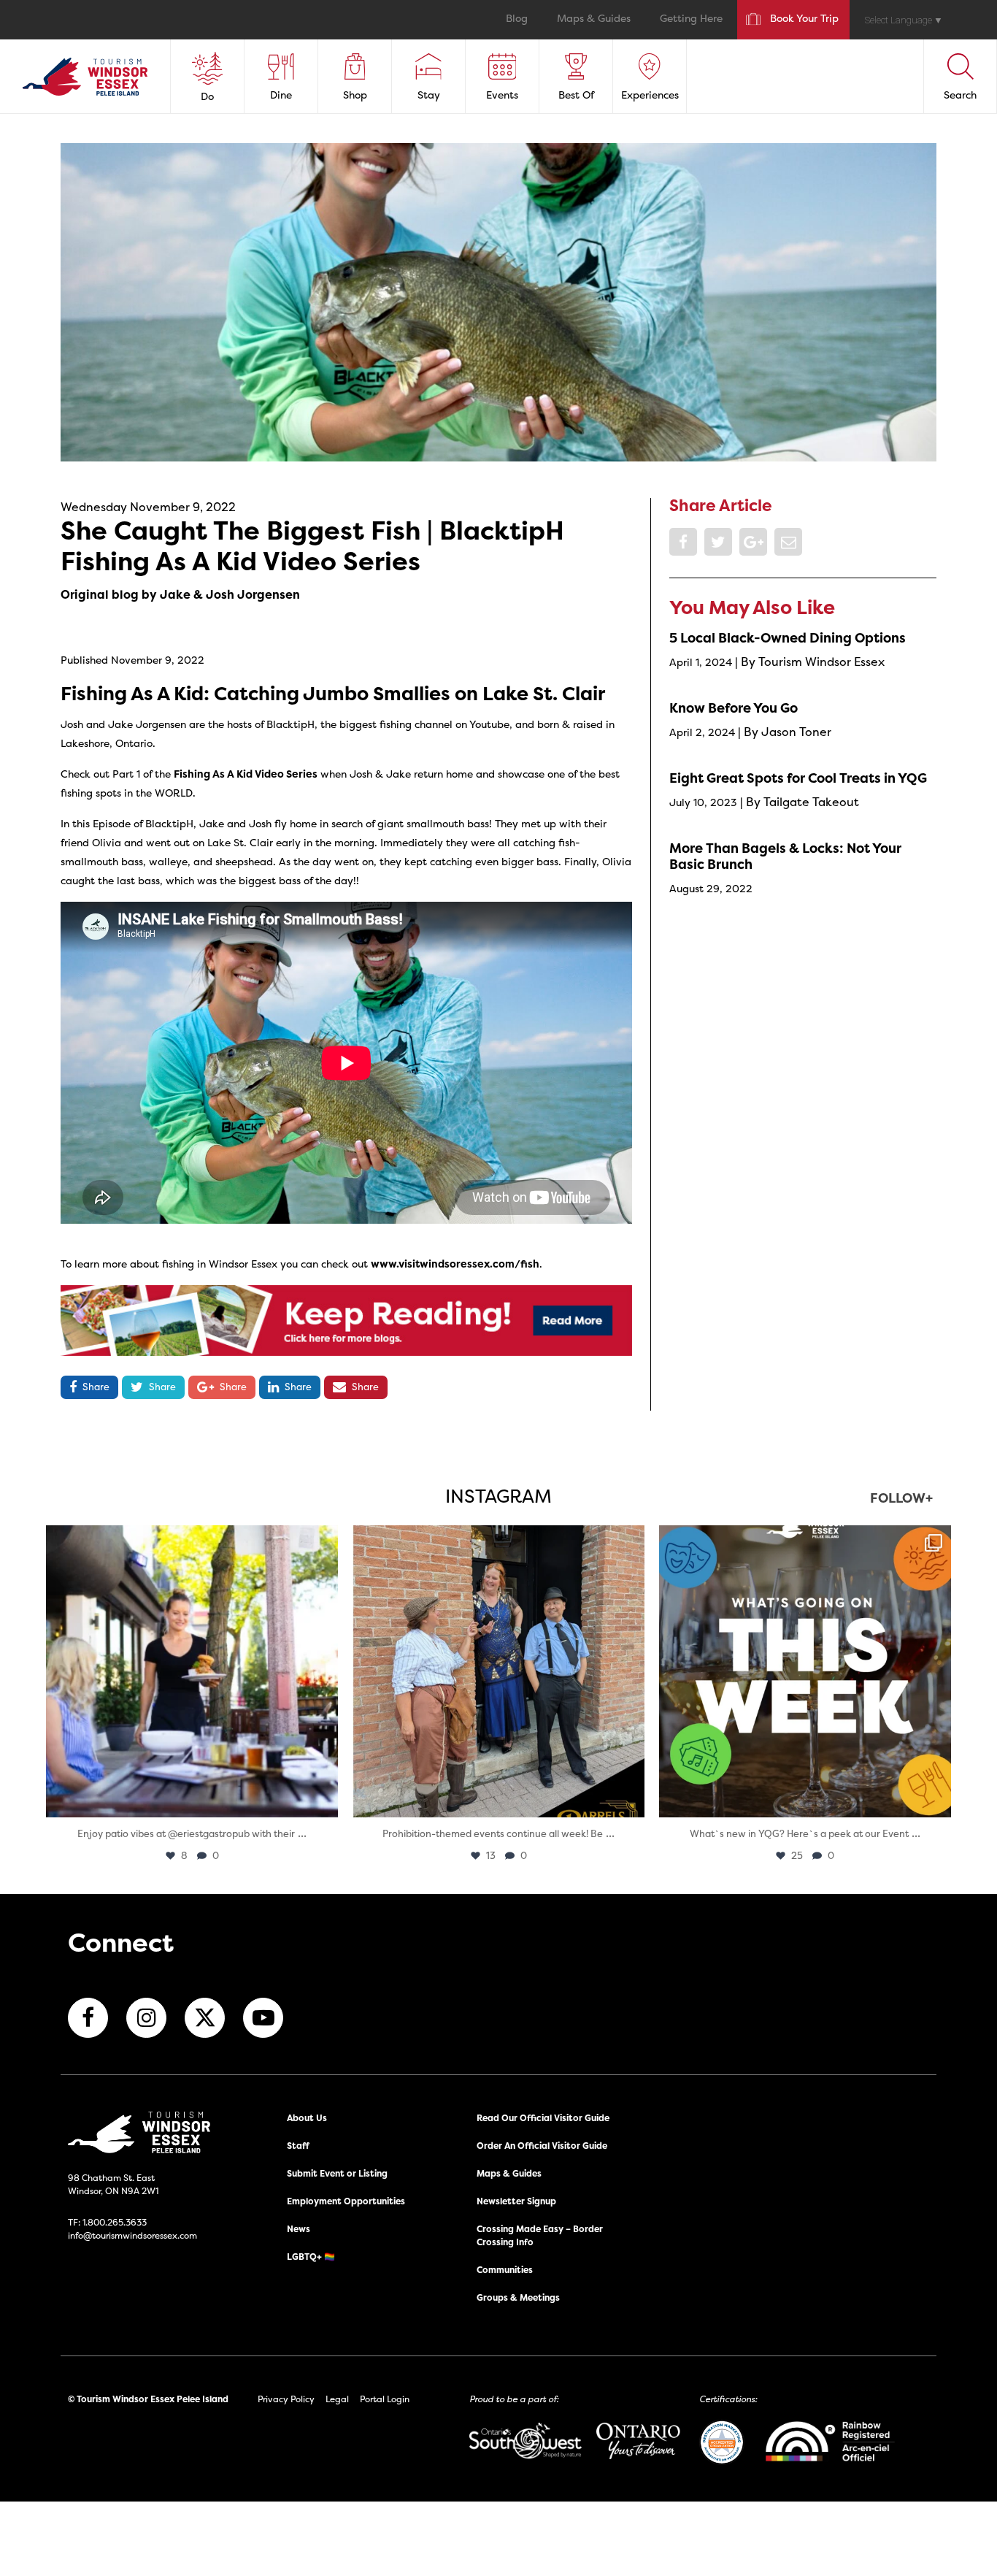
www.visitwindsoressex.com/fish (455, 1264)
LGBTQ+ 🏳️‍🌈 (311, 2257)
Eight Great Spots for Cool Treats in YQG (798, 778)
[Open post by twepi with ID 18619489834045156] (192, 1671)
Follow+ (901, 1499)
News (299, 2229)
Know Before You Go (734, 708)
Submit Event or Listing (337, 2173)
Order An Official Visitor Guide (542, 2146)
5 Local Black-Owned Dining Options (788, 638)
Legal (337, 2399)
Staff (298, 2146)
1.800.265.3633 (115, 2222)
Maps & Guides (594, 19)
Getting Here (691, 19)
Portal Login (385, 2399)
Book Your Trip (804, 19)
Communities (505, 2270)
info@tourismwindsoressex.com (132, 2235)
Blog (517, 19)
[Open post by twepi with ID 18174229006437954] (805, 1671)
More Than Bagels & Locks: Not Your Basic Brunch (785, 856)
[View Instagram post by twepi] (323, 1799)
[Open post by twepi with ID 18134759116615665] (498, 1671)
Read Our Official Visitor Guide (543, 2118)
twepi (189, 1540)
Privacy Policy (286, 2399)
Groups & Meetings (518, 2297)
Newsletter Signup (516, 2201)
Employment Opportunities (346, 2201)
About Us (307, 2118)
